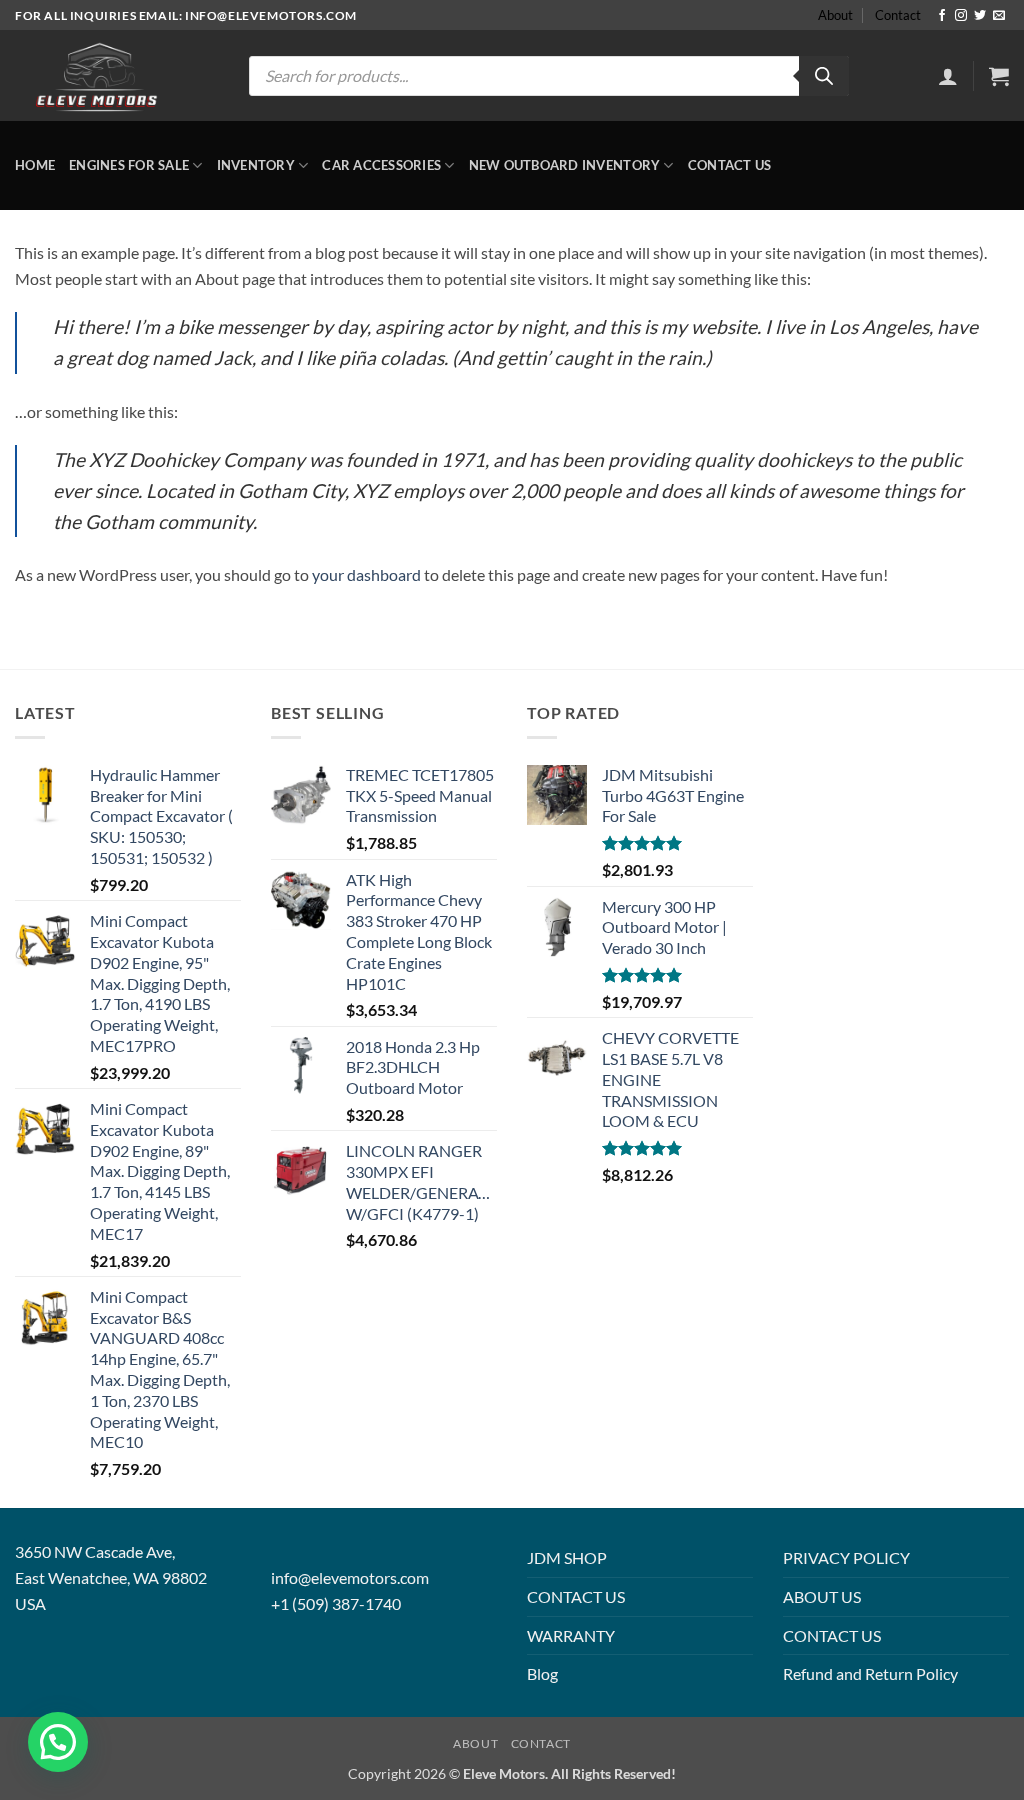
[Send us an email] (999, 16)
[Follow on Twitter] (980, 16)
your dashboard (366, 574)
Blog (542, 1673)
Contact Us (730, 165)
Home (35, 165)
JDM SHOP (567, 1557)
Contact (898, 15)
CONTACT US (576, 1596)
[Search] (824, 76)
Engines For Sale (129, 165)
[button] (948, 76)
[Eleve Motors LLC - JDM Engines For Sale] (98, 76)
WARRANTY (571, 1635)
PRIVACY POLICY (846, 1557)
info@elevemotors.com (350, 1577)
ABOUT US (822, 1596)
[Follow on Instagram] (961, 16)
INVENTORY (256, 165)
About (835, 15)
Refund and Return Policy (870, 1673)
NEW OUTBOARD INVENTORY (565, 165)
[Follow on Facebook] (942, 16)
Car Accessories (381, 165)
